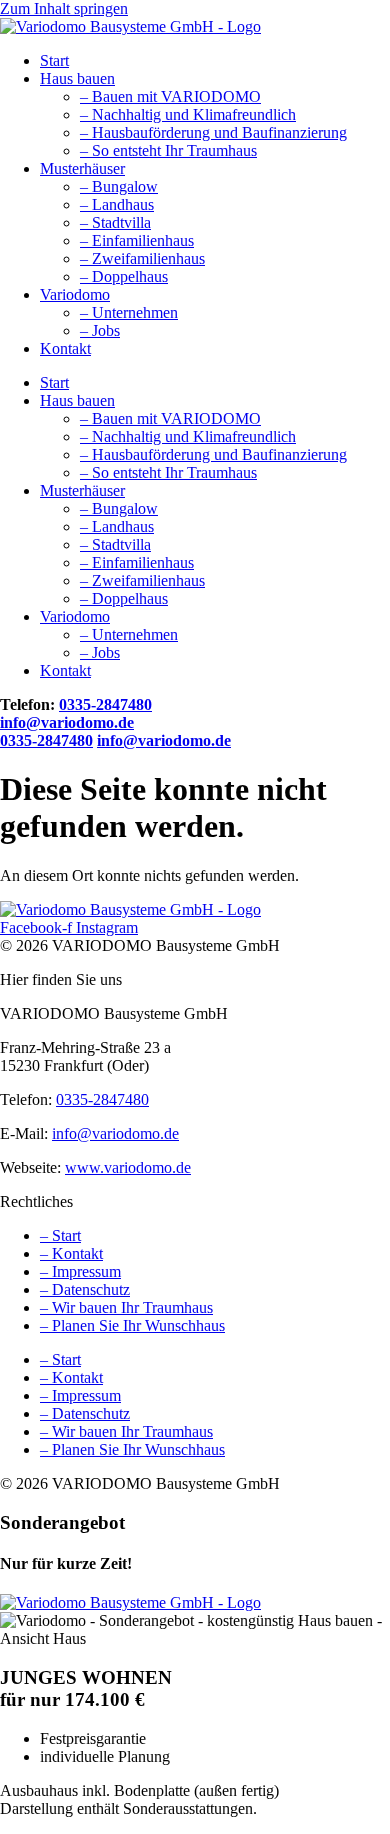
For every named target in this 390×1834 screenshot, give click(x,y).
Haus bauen (77, 78)
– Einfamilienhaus (137, 240)
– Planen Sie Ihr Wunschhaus (132, 1325)
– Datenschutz (85, 1289)
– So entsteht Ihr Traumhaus (168, 150)
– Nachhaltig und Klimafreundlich (188, 114)
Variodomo (75, 294)
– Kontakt (71, 1253)
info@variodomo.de (67, 722)
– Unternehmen (129, 312)
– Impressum (80, 1271)
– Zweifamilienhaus (142, 258)
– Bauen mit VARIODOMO (170, 96)
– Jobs (100, 330)
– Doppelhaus (124, 276)
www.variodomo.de (128, 1167)
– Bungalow (119, 186)
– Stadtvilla (115, 222)
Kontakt (65, 348)
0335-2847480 (105, 704)
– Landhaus (117, 204)
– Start (60, 1235)
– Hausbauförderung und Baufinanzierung (213, 132)
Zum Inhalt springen (64, 8)
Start (54, 60)
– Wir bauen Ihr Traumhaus (126, 1307)
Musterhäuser (82, 168)
